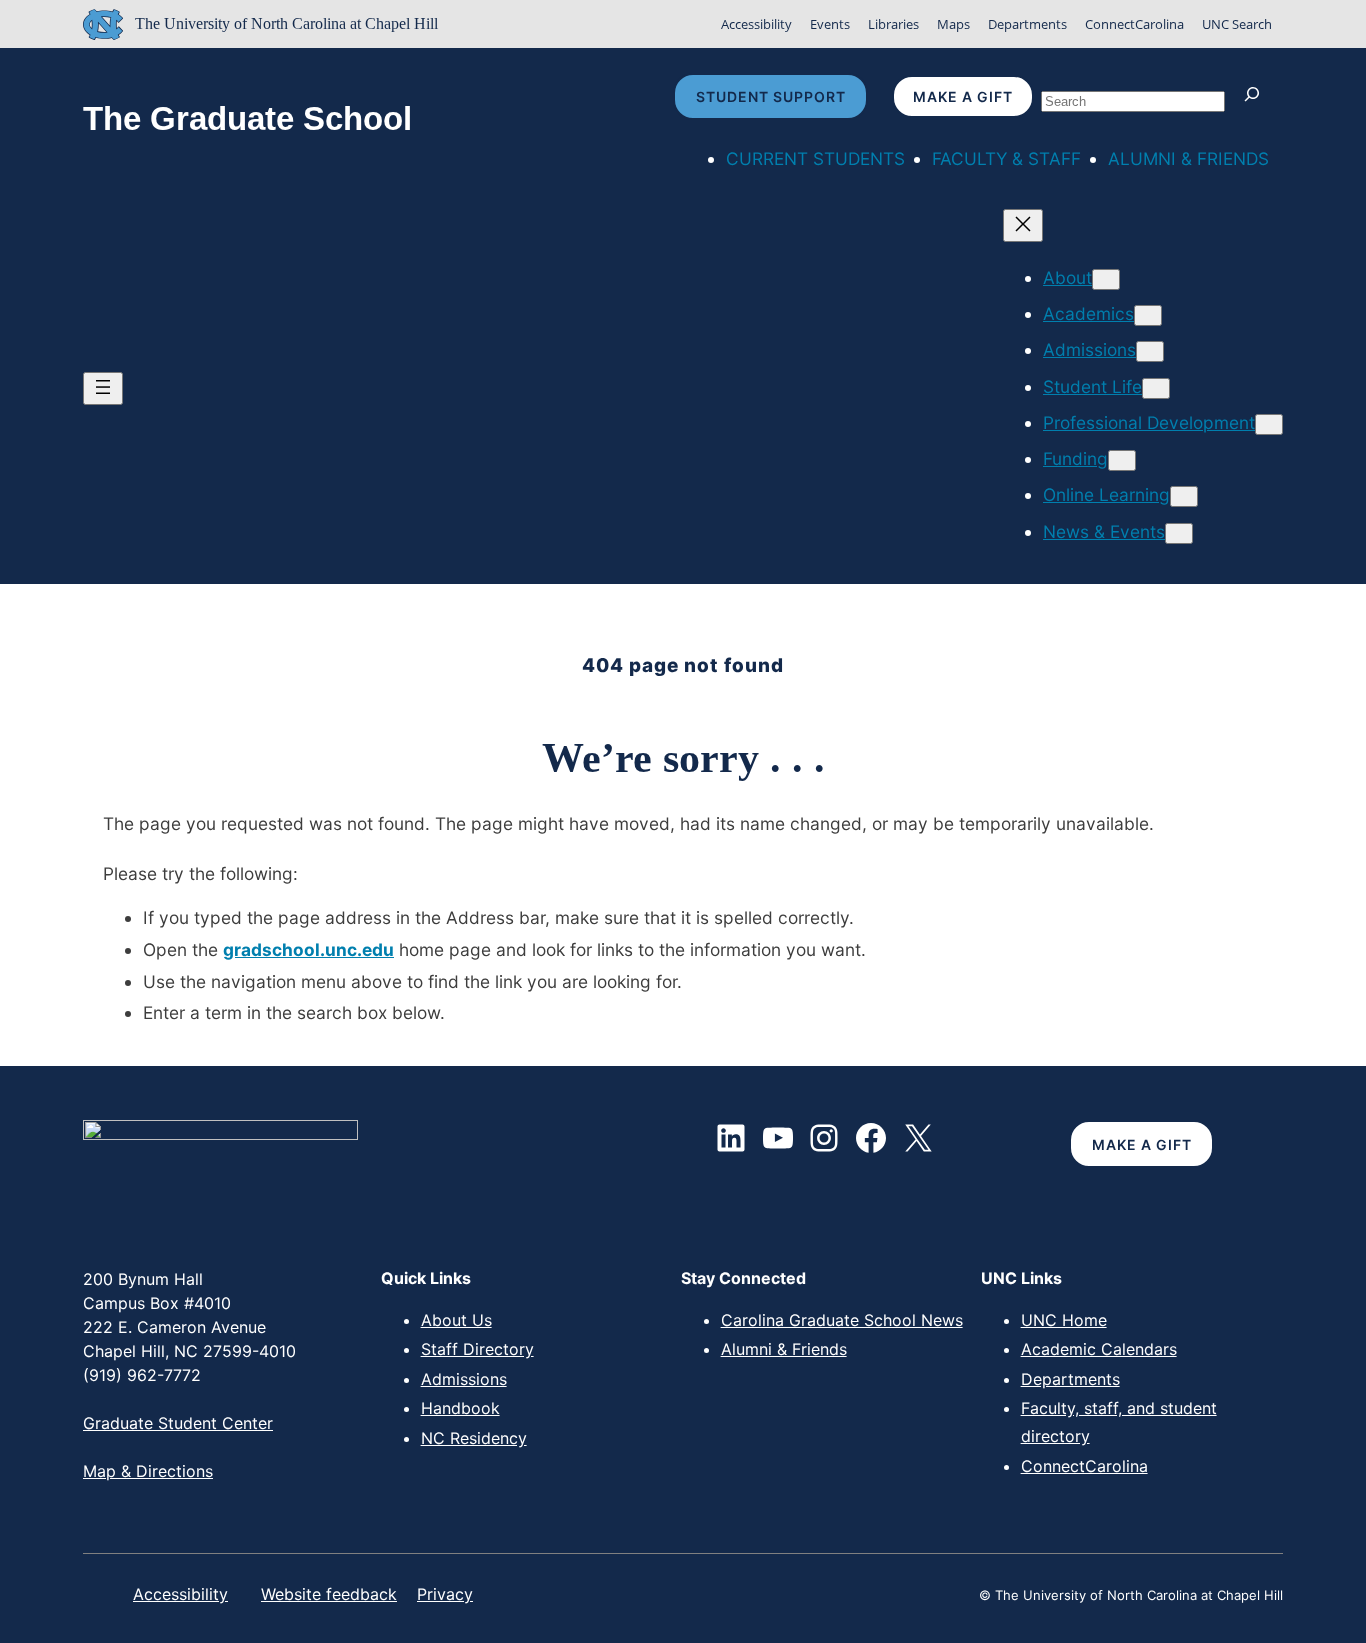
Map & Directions (148, 1471)
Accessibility (756, 24)
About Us (456, 1320)
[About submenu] (1106, 279)
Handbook (460, 1408)
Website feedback (329, 1594)
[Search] (1256, 96)
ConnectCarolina (1134, 24)
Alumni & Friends (784, 1349)
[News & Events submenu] (1179, 533)
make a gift (963, 96)
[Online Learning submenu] (1184, 496)
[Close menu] (1023, 225)
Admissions (464, 1379)
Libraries (893, 24)
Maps (953, 24)
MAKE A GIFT (1142, 1144)
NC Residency (474, 1438)
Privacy (445, 1594)
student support (771, 96)
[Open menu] (103, 388)
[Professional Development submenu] (1269, 424)
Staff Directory (477, 1349)
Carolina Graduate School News (842, 1320)
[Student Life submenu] (1156, 388)
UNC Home (1064, 1320)
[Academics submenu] (1148, 315)
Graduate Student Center (178, 1423)
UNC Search (1237, 24)
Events (830, 24)
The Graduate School (247, 118)
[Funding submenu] (1122, 460)
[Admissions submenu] (1150, 351)
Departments (1027, 24)
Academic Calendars (1099, 1349)
